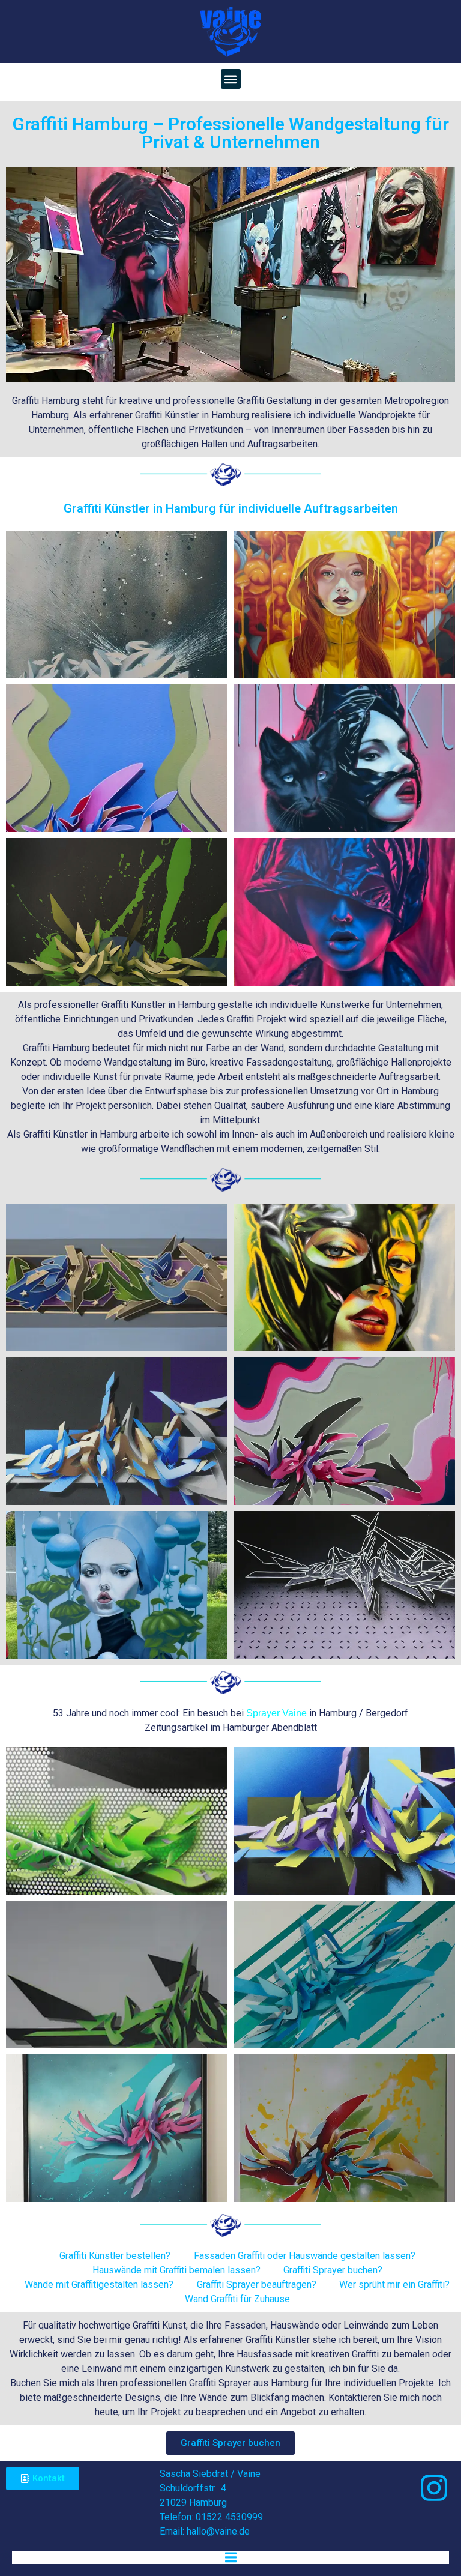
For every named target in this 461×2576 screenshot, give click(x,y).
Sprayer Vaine (276, 1713)
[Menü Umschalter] (231, 2557)
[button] (231, 79)
